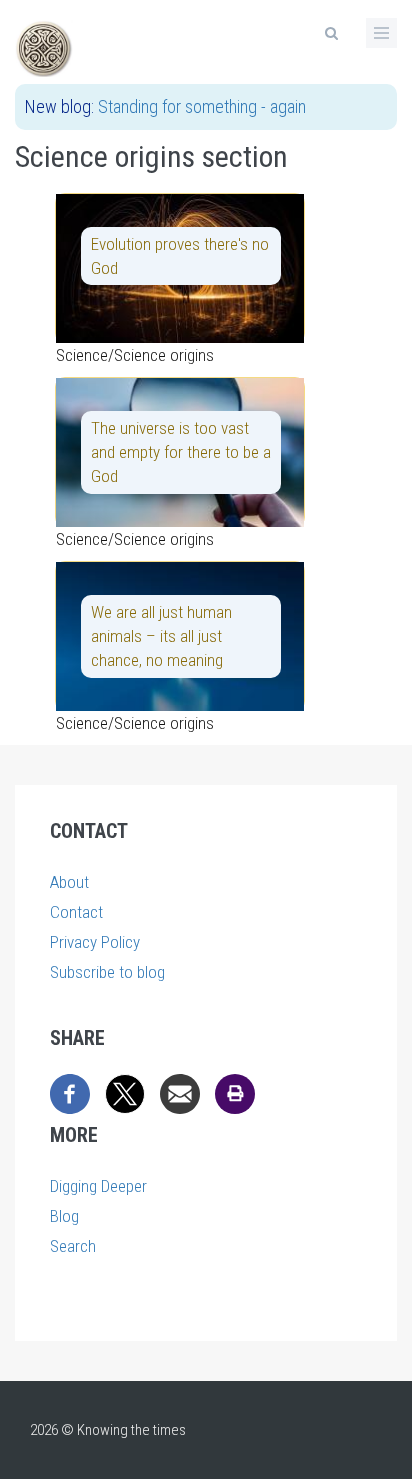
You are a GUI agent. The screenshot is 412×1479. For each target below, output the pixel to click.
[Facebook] (70, 1092)
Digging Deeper (98, 1186)
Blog (64, 1216)
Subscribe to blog (107, 972)
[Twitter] (125, 1092)
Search (73, 1246)
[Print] (235, 1092)
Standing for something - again (202, 106)
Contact (76, 912)
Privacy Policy (95, 942)
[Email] (180, 1092)
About (69, 882)
